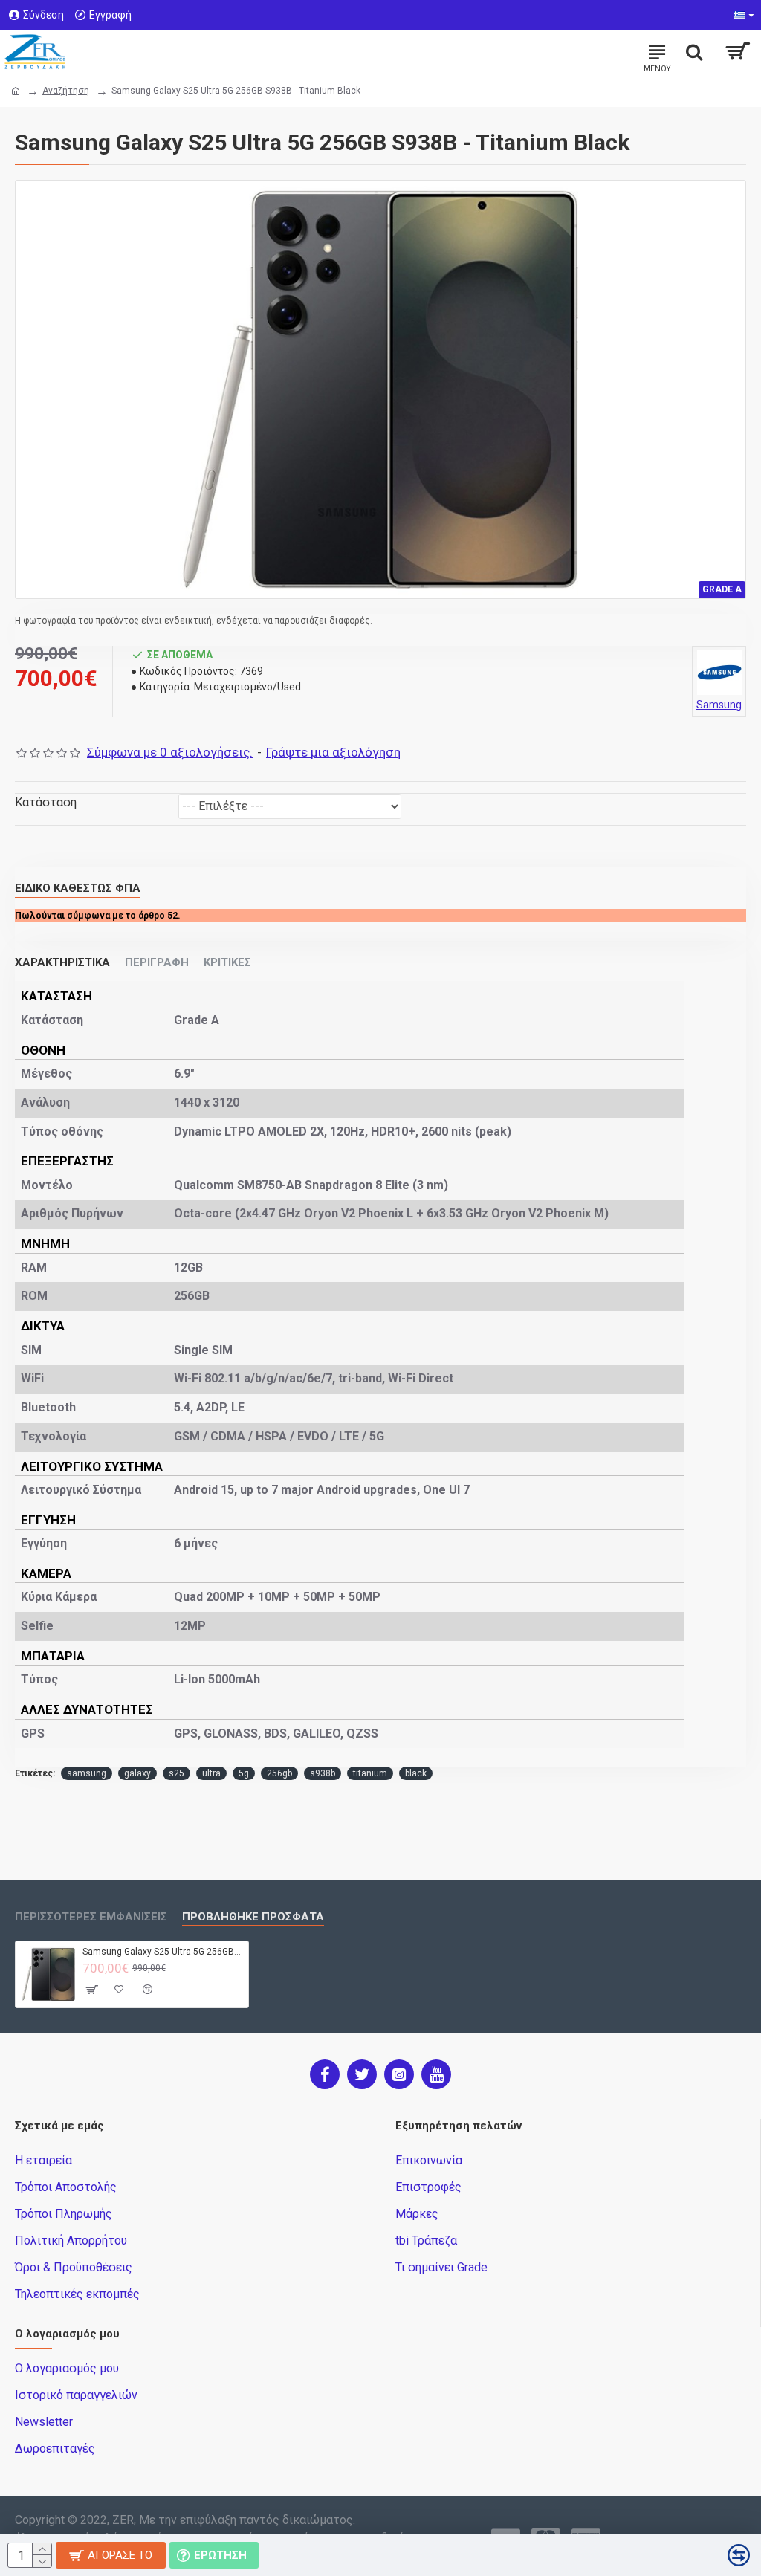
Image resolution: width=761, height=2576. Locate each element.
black (416, 1773)
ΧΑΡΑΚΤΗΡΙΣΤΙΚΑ (62, 962)
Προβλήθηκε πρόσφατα (253, 1917)
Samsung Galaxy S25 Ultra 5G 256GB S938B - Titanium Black (163, 1952)
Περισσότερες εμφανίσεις (91, 1917)
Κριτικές (227, 962)
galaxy (137, 1773)
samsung (87, 1773)
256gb (279, 1773)
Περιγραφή (157, 962)
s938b (323, 1773)
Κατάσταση (46, 802)
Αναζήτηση (66, 91)
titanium (370, 1773)
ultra (211, 1773)
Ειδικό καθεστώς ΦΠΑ (78, 888)
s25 (177, 1773)
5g (244, 1773)
